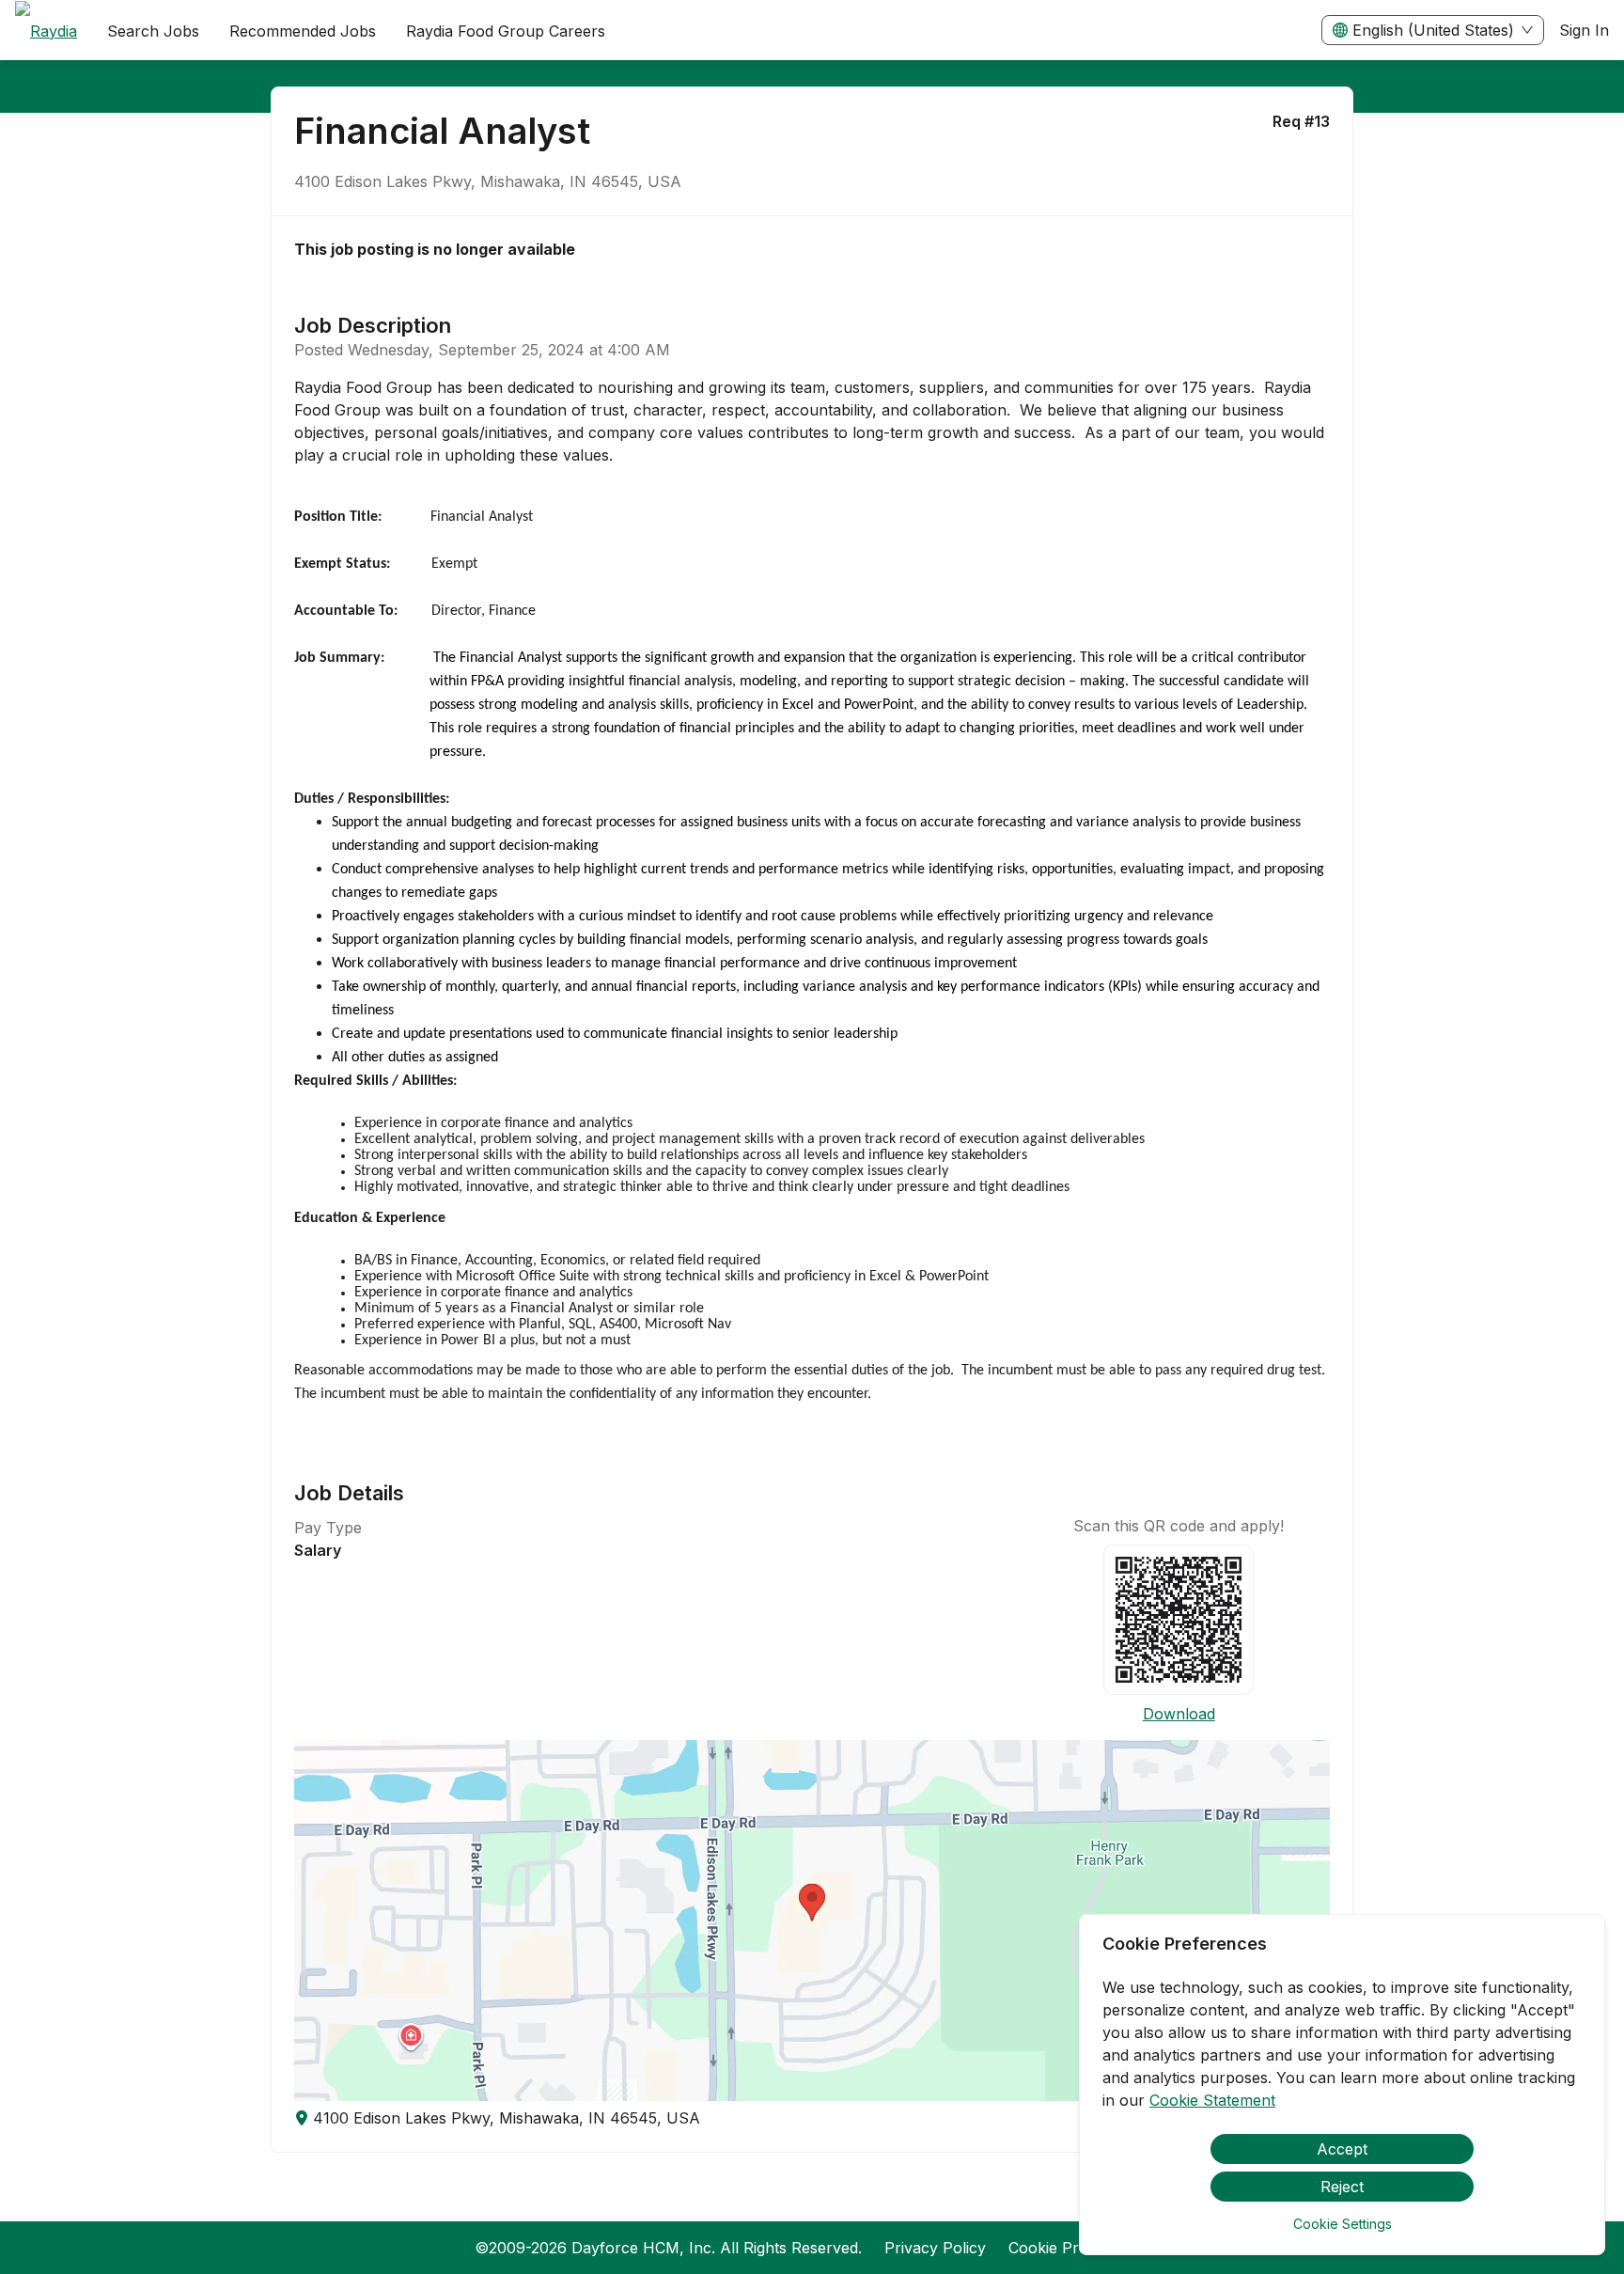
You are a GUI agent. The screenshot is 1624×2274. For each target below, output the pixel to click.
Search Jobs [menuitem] (153, 31)
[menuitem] (46, 31)
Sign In (1584, 30)
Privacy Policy (935, 2248)
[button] (812, 1921)
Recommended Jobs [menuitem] (303, 31)
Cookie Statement (1212, 2100)
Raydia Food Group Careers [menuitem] (506, 31)
